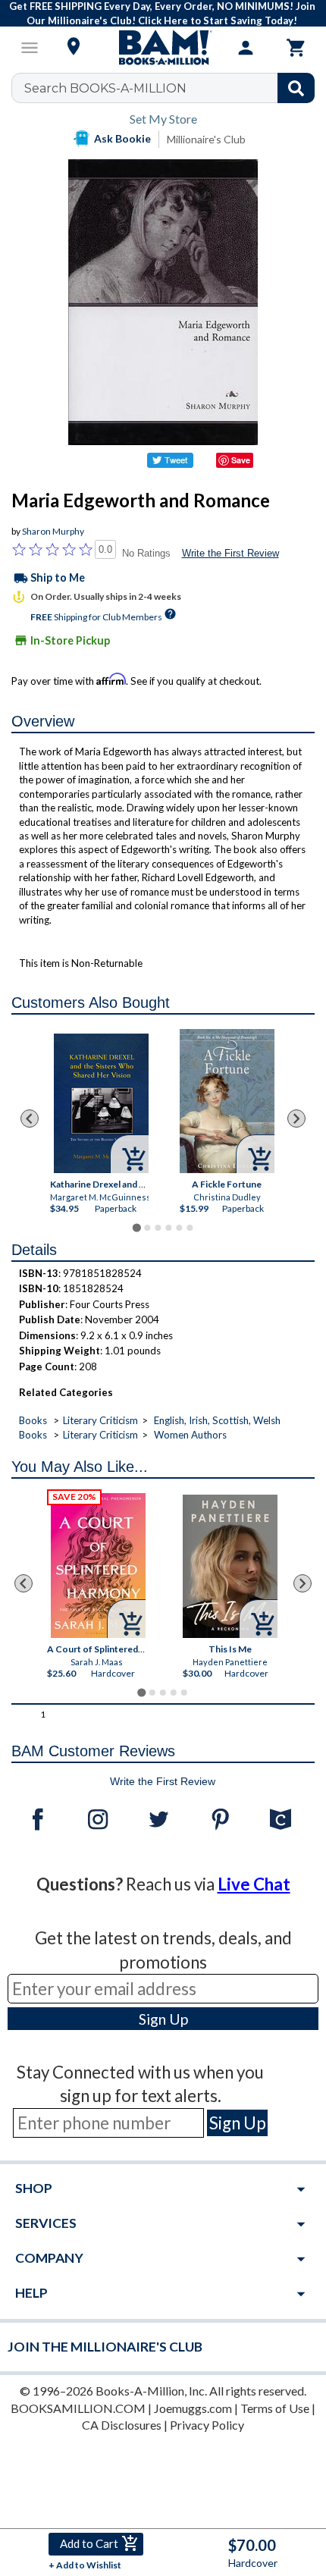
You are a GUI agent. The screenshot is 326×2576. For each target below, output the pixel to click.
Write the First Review (230, 553)
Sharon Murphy (53, 531)
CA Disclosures (122, 2425)
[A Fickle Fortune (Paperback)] (227, 1101)
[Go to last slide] (30, 1119)
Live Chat (254, 1884)
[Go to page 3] (158, 1228)
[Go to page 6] (190, 1228)
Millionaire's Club (206, 139)
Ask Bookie (122, 138)
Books (33, 1420)
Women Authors (190, 1435)
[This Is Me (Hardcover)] (230, 1566)
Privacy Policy (207, 2425)
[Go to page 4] (168, 1228)
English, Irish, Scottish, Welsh (217, 1420)
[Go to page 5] (179, 1228)
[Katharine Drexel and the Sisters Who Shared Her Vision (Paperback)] (101, 1103)
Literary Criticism (100, 1420)
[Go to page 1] (136, 1227)
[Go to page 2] (147, 1228)
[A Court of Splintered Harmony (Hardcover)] (98, 1566)
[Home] (163, 48)
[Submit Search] (296, 88)
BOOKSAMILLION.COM (78, 2408)
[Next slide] (296, 1119)
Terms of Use (275, 2408)
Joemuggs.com (193, 2408)
